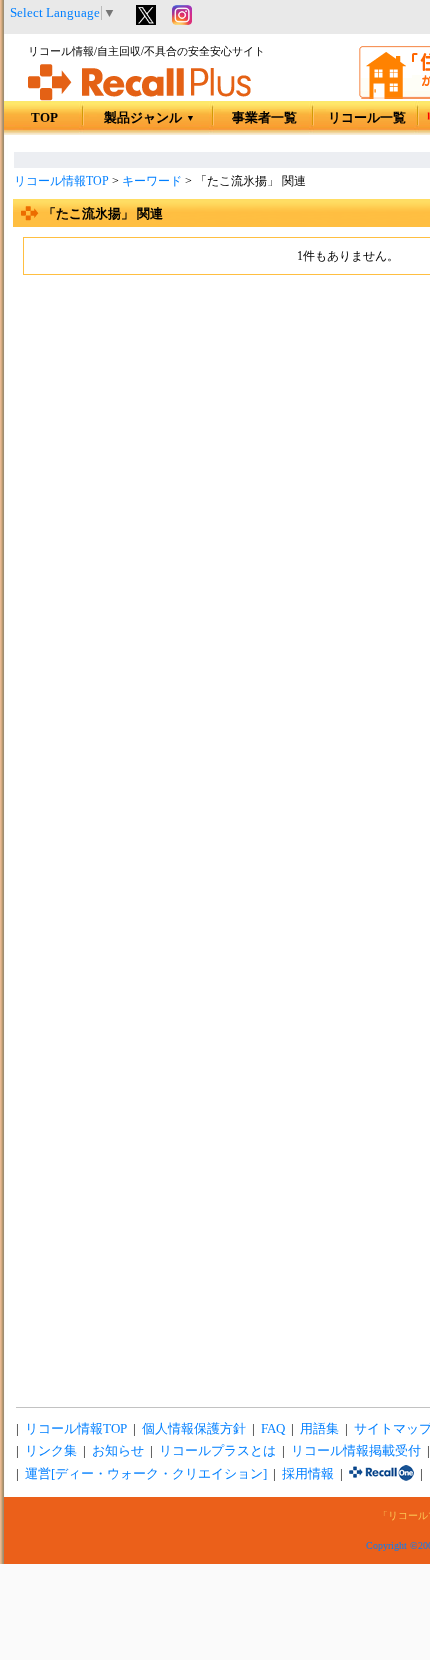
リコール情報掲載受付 (356, 1451)
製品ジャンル (149, 118)
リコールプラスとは (217, 1451)
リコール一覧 (367, 118)
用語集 (319, 1429)
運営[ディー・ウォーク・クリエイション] (146, 1474)
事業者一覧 (264, 118)
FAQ (273, 1429)
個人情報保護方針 (194, 1429)
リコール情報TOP (61, 181)
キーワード (152, 181)
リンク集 (51, 1451)
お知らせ (118, 1451)
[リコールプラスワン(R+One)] (381, 1474)
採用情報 (308, 1474)
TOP (44, 118)
